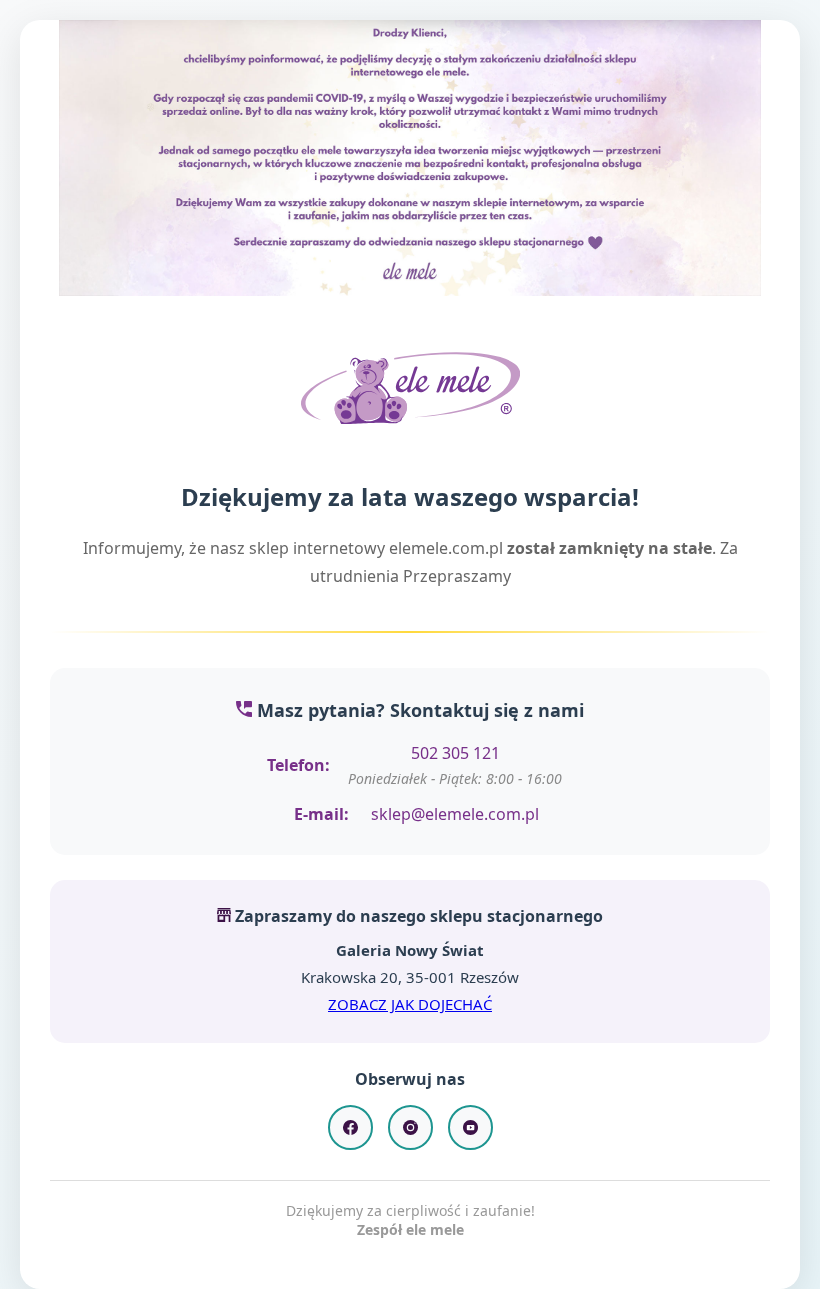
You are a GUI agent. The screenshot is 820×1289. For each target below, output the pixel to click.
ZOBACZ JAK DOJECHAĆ (410, 1004)
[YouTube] (470, 1127)
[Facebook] (350, 1127)
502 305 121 (455, 753)
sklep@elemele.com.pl (455, 814)
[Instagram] (410, 1127)
